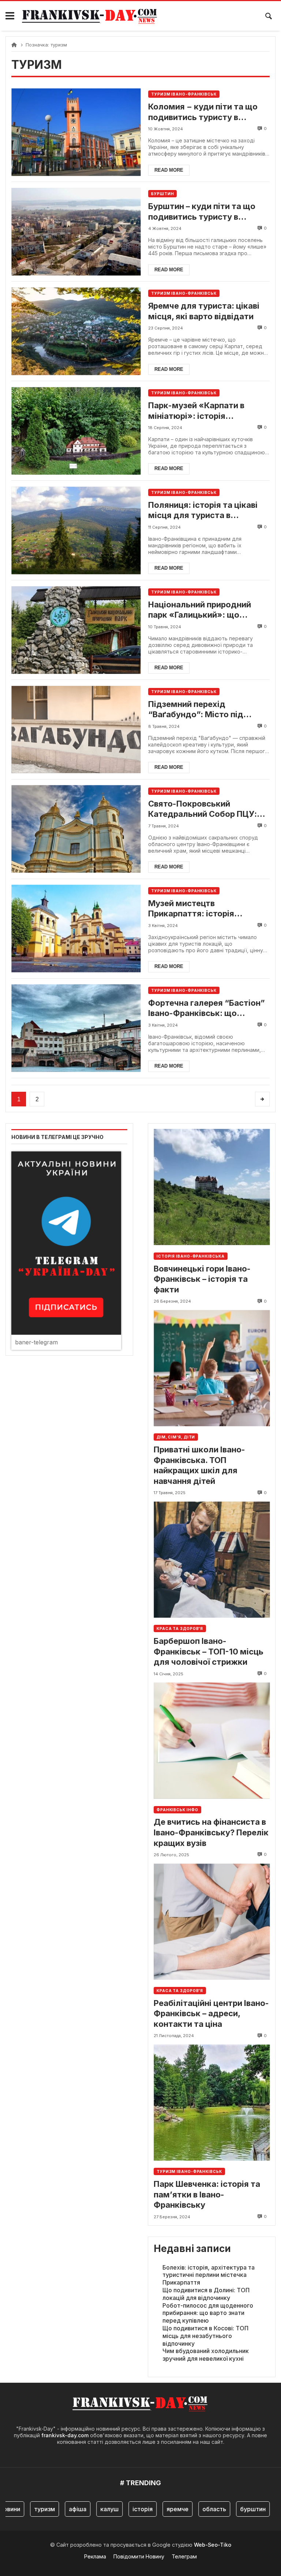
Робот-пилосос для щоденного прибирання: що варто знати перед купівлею (208, 2313)
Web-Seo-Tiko (213, 2545)
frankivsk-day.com (65, 2435)
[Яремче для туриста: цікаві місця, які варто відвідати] (76, 331)
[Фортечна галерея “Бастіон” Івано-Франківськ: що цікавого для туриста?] (76, 1028)
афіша (57, 2509)
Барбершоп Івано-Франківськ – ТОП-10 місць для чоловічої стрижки (209, 1651)
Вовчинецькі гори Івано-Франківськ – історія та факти (202, 1279)
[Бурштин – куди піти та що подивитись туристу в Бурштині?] (76, 232)
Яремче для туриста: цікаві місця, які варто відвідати (204, 311)
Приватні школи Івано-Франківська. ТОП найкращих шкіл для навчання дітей (199, 1465)
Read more (169, 170)
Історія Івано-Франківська (191, 1256)
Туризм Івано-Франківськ (184, 94)
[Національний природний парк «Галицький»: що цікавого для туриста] (76, 630)
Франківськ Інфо (177, 1810)
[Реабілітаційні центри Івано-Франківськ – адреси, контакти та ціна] (212, 1922)
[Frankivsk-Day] (90, 16)
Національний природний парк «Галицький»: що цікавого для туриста (200, 610)
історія (122, 2509)
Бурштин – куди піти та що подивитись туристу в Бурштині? (202, 212)
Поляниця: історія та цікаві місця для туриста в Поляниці (203, 510)
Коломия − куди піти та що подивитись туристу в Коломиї (203, 112)
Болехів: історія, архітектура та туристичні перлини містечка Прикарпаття (209, 2275)
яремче (157, 2509)
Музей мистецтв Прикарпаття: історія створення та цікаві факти (201, 909)
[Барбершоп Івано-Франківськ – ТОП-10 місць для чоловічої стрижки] (212, 1559)
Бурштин (162, 194)
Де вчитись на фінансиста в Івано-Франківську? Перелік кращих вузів (211, 1832)
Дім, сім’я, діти (176, 1437)
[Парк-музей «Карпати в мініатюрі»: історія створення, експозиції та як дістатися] (76, 431)
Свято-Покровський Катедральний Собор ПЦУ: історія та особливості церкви (203, 809)
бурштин (232, 2509)
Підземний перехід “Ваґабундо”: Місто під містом (196, 710)
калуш (89, 2509)
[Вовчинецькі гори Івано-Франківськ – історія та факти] (212, 1187)
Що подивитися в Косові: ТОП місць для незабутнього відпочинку (205, 2336)
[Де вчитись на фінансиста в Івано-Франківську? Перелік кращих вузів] (212, 1741)
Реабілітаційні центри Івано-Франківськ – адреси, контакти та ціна (211, 2013)
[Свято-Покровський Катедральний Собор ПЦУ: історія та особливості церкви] (76, 829)
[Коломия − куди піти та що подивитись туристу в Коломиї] (76, 132)
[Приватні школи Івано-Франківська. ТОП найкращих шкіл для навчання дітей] (212, 1368)
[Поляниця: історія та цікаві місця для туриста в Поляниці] (76, 530)
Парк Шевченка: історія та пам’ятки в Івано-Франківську (207, 2194)
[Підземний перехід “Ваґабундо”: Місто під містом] (76, 729)
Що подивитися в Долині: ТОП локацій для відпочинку (206, 2294)
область (193, 2509)
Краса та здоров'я (180, 1628)
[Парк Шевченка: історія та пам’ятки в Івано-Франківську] (212, 2102)
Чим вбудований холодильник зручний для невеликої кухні (206, 2355)
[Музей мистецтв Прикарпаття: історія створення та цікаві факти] (76, 929)
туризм (24, 2509)
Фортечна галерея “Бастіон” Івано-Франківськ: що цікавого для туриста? (207, 1008)
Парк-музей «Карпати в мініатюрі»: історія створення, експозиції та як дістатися (204, 411)
